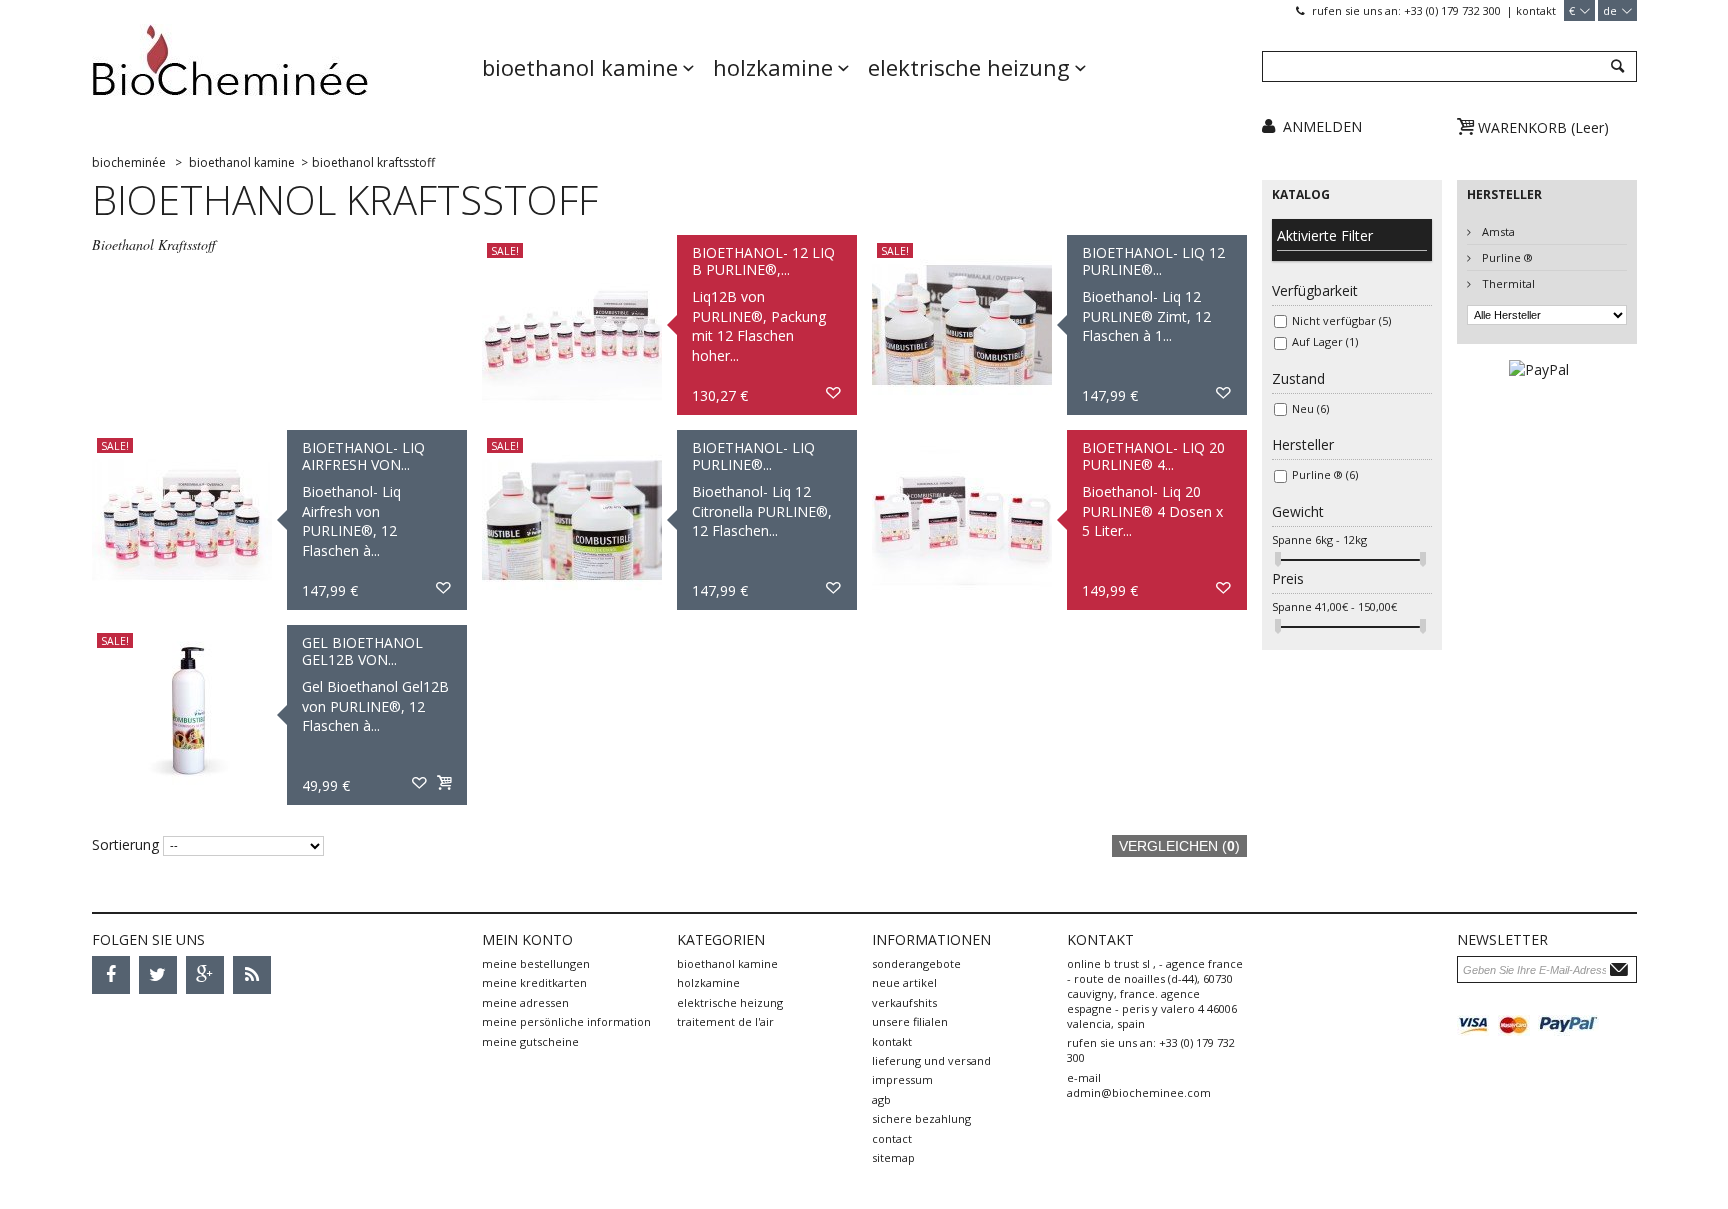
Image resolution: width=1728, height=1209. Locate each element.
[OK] (1622, 968)
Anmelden (1322, 126)
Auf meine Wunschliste (834, 394)
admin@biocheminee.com (1139, 1092)
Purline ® (1325, 474)
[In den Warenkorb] (444, 784)
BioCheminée (129, 162)
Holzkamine (773, 67)
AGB (881, 1099)
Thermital (1507, 283)
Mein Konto (527, 939)
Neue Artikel (904, 982)
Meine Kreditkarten (534, 982)
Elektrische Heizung (969, 67)
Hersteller (1504, 194)
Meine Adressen (525, 1002)
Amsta (1497, 231)
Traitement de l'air (725, 1021)
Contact (892, 1138)
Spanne (1292, 539)
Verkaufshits (904, 1002)
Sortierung (125, 844)
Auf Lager (1325, 341)
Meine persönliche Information (566, 1021)
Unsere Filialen (910, 1021)
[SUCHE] (1616, 67)
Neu (1310, 408)
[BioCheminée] (279, 75)
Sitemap (893, 1157)
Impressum (902, 1079)
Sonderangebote (916, 963)
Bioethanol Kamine (580, 67)
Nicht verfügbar (1341, 320)
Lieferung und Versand (931, 1060)
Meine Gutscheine (530, 1041)
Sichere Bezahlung (921, 1118)
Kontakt (1536, 10)
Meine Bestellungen (536, 963)
